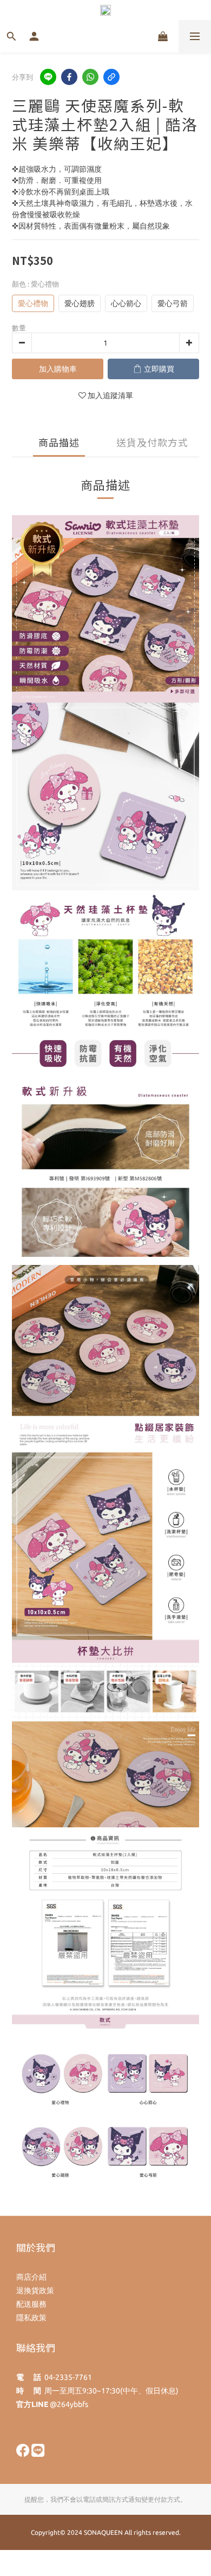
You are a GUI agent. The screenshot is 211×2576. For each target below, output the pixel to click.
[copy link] (111, 77)
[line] (48, 77)
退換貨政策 (35, 2291)
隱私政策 (31, 2318)
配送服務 (31, 2304)
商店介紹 (31, 2277)
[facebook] (69, 77)
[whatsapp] (90, 77)
